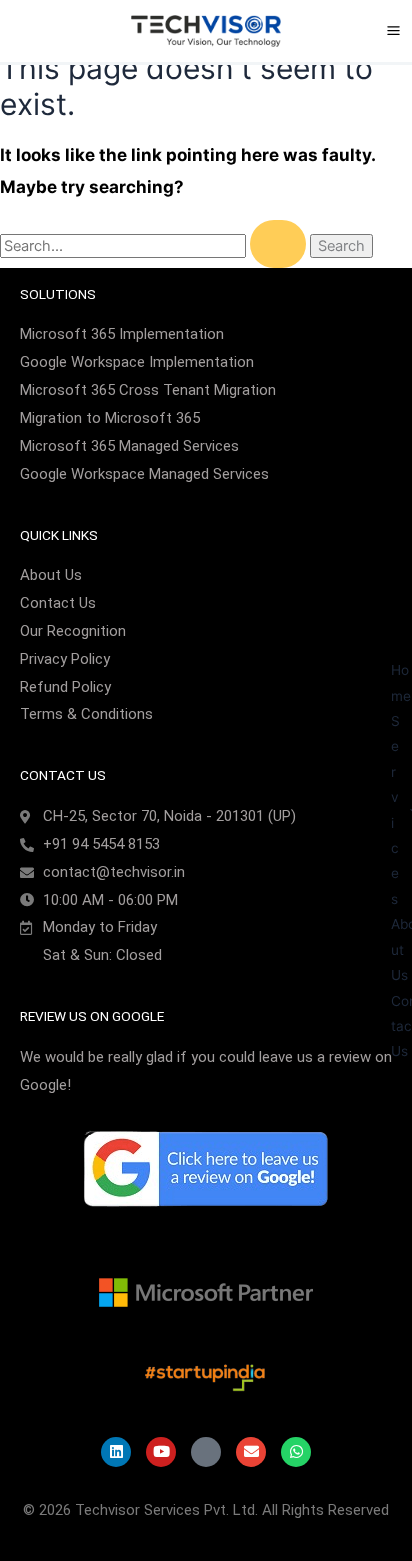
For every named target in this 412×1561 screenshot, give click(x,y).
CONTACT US (63, 775)
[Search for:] (155, 246)
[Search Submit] (278, 244)
